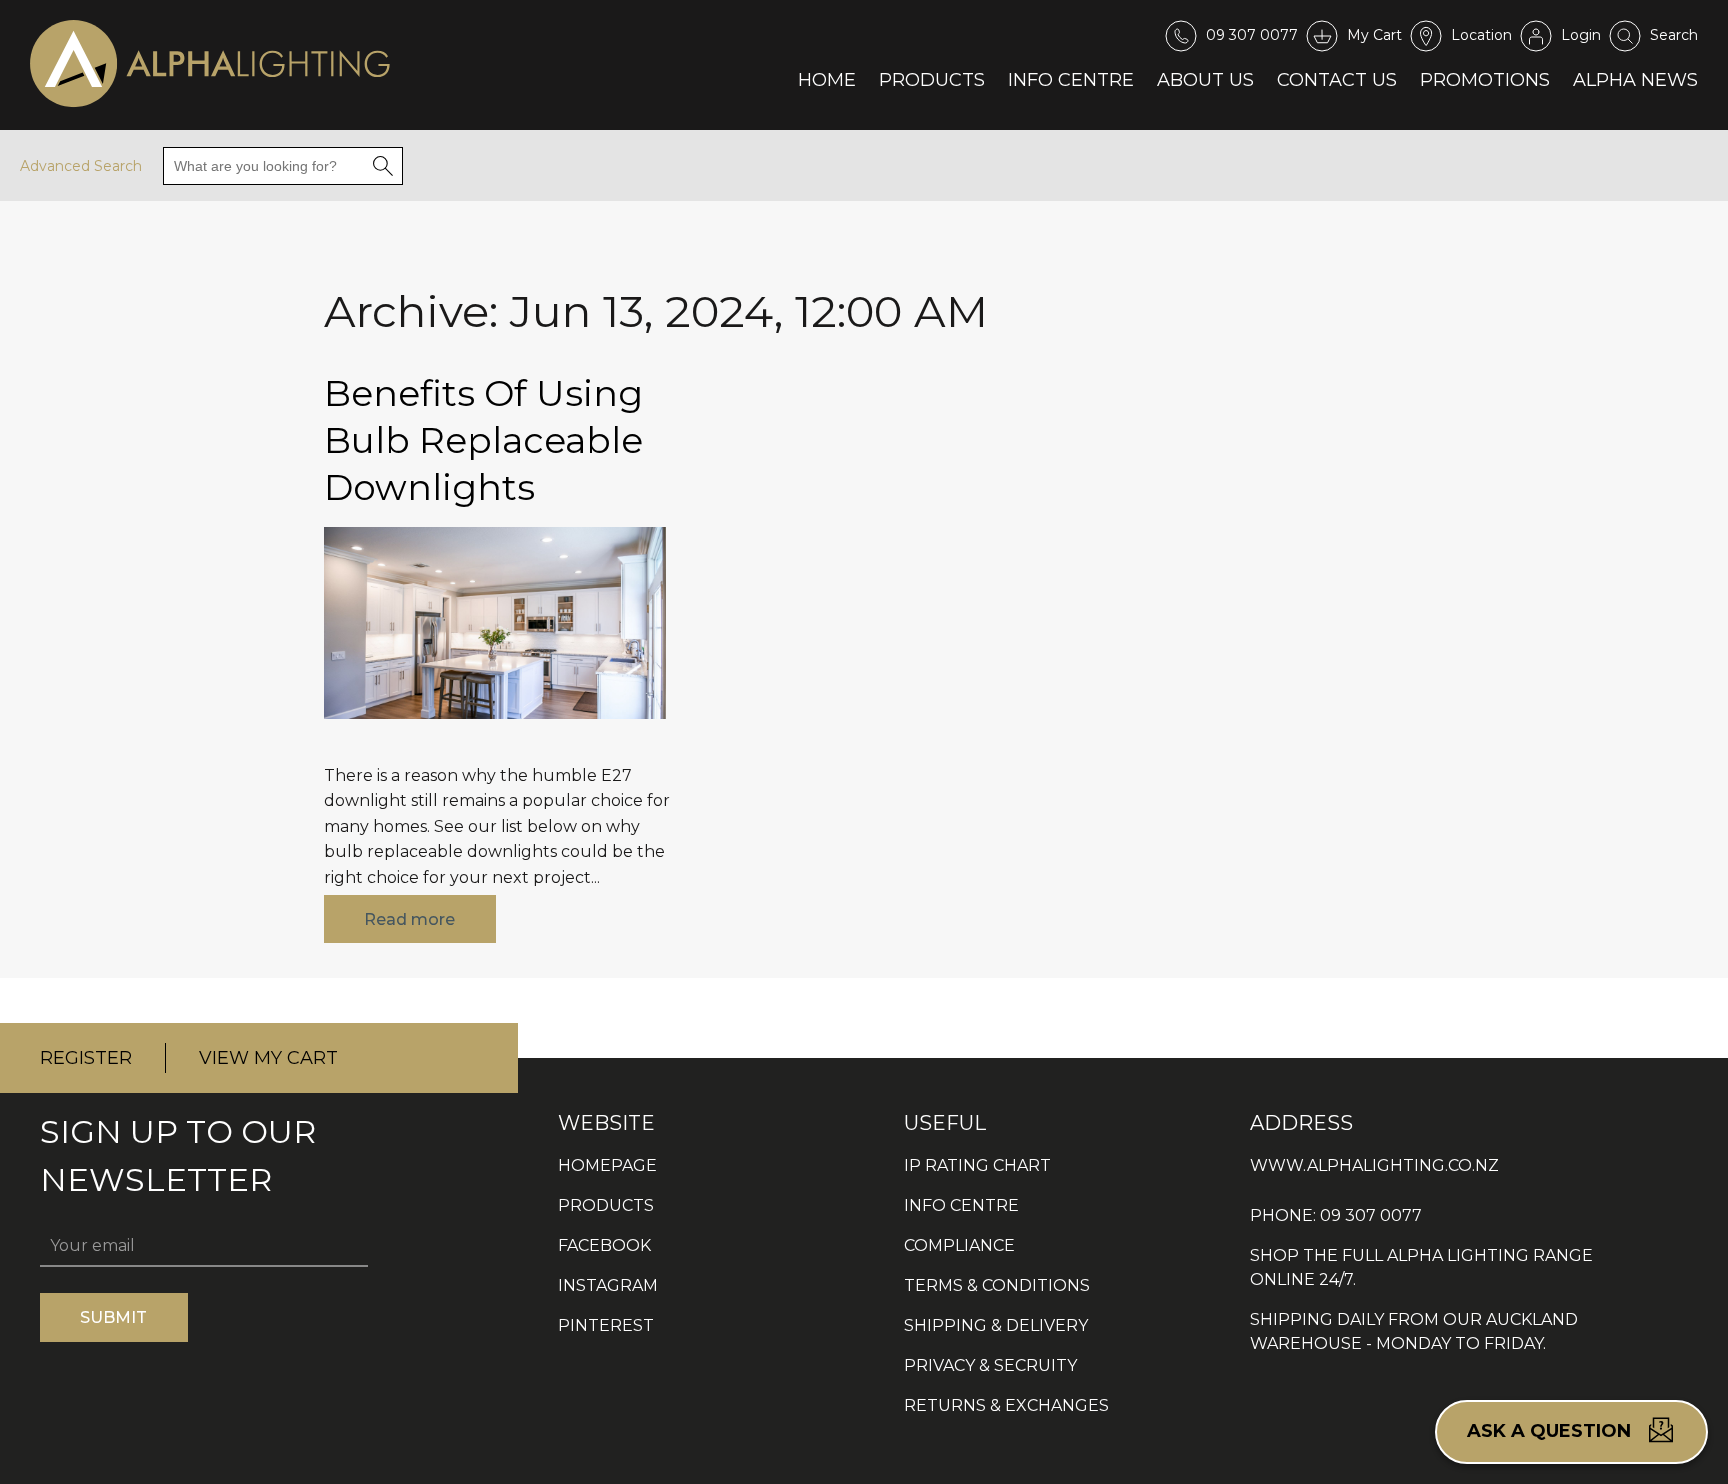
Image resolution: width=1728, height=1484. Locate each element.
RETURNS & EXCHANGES (1006, 1405)
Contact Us (1337, 79)
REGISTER (86, 1058)
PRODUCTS (606, 1205)
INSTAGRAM (608, 1285)
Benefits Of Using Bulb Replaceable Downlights (483, 440)
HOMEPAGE (607, 1165)
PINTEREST (606, 1325)
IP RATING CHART (977, 1165)
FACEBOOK (604, 1245)
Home (827, 79)
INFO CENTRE (961, 1205)
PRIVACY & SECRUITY (990, 1365)
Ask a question (1551, 1431)
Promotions (1485, 79)
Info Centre (1071, 79)
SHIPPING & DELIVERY (996, 1325)
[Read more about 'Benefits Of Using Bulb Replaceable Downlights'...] (495, 733)
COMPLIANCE (959, 1245)
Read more (409, 919)
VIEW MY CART (268, 1058)
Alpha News (1635, 79)
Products (932, 79)
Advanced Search (81, 166)
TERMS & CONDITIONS (997, 1285)
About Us (1205, 79)
